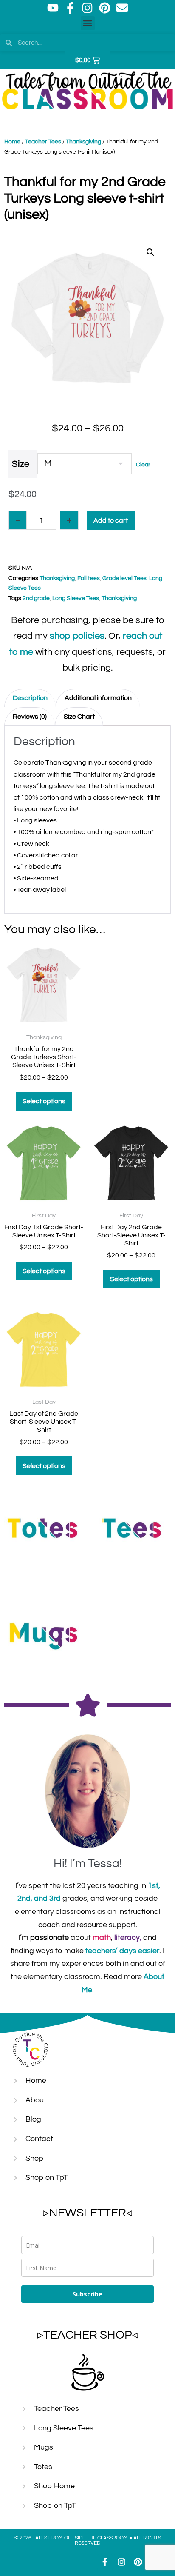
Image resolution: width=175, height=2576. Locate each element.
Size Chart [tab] (79, 717)
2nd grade (36, 598)
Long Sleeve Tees (76, 598)
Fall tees (89, 578)
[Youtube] (53, 8)
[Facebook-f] (70, 8)
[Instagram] (87, 8)
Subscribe (87, 2294)
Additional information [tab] (98, 698)
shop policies (77, 636)
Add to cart (111, 520)
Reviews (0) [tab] (30, 717)
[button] (88, 23)
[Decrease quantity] (18, 520)
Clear (143, 465)
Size (21, 464)
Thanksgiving (83, 142)
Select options (44, 1101)
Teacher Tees (43, 142)
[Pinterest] (105, 8)
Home (12, 142)
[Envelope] (122, 8)
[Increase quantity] (69, 520)
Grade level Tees (124, 578)
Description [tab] (30, 698)
